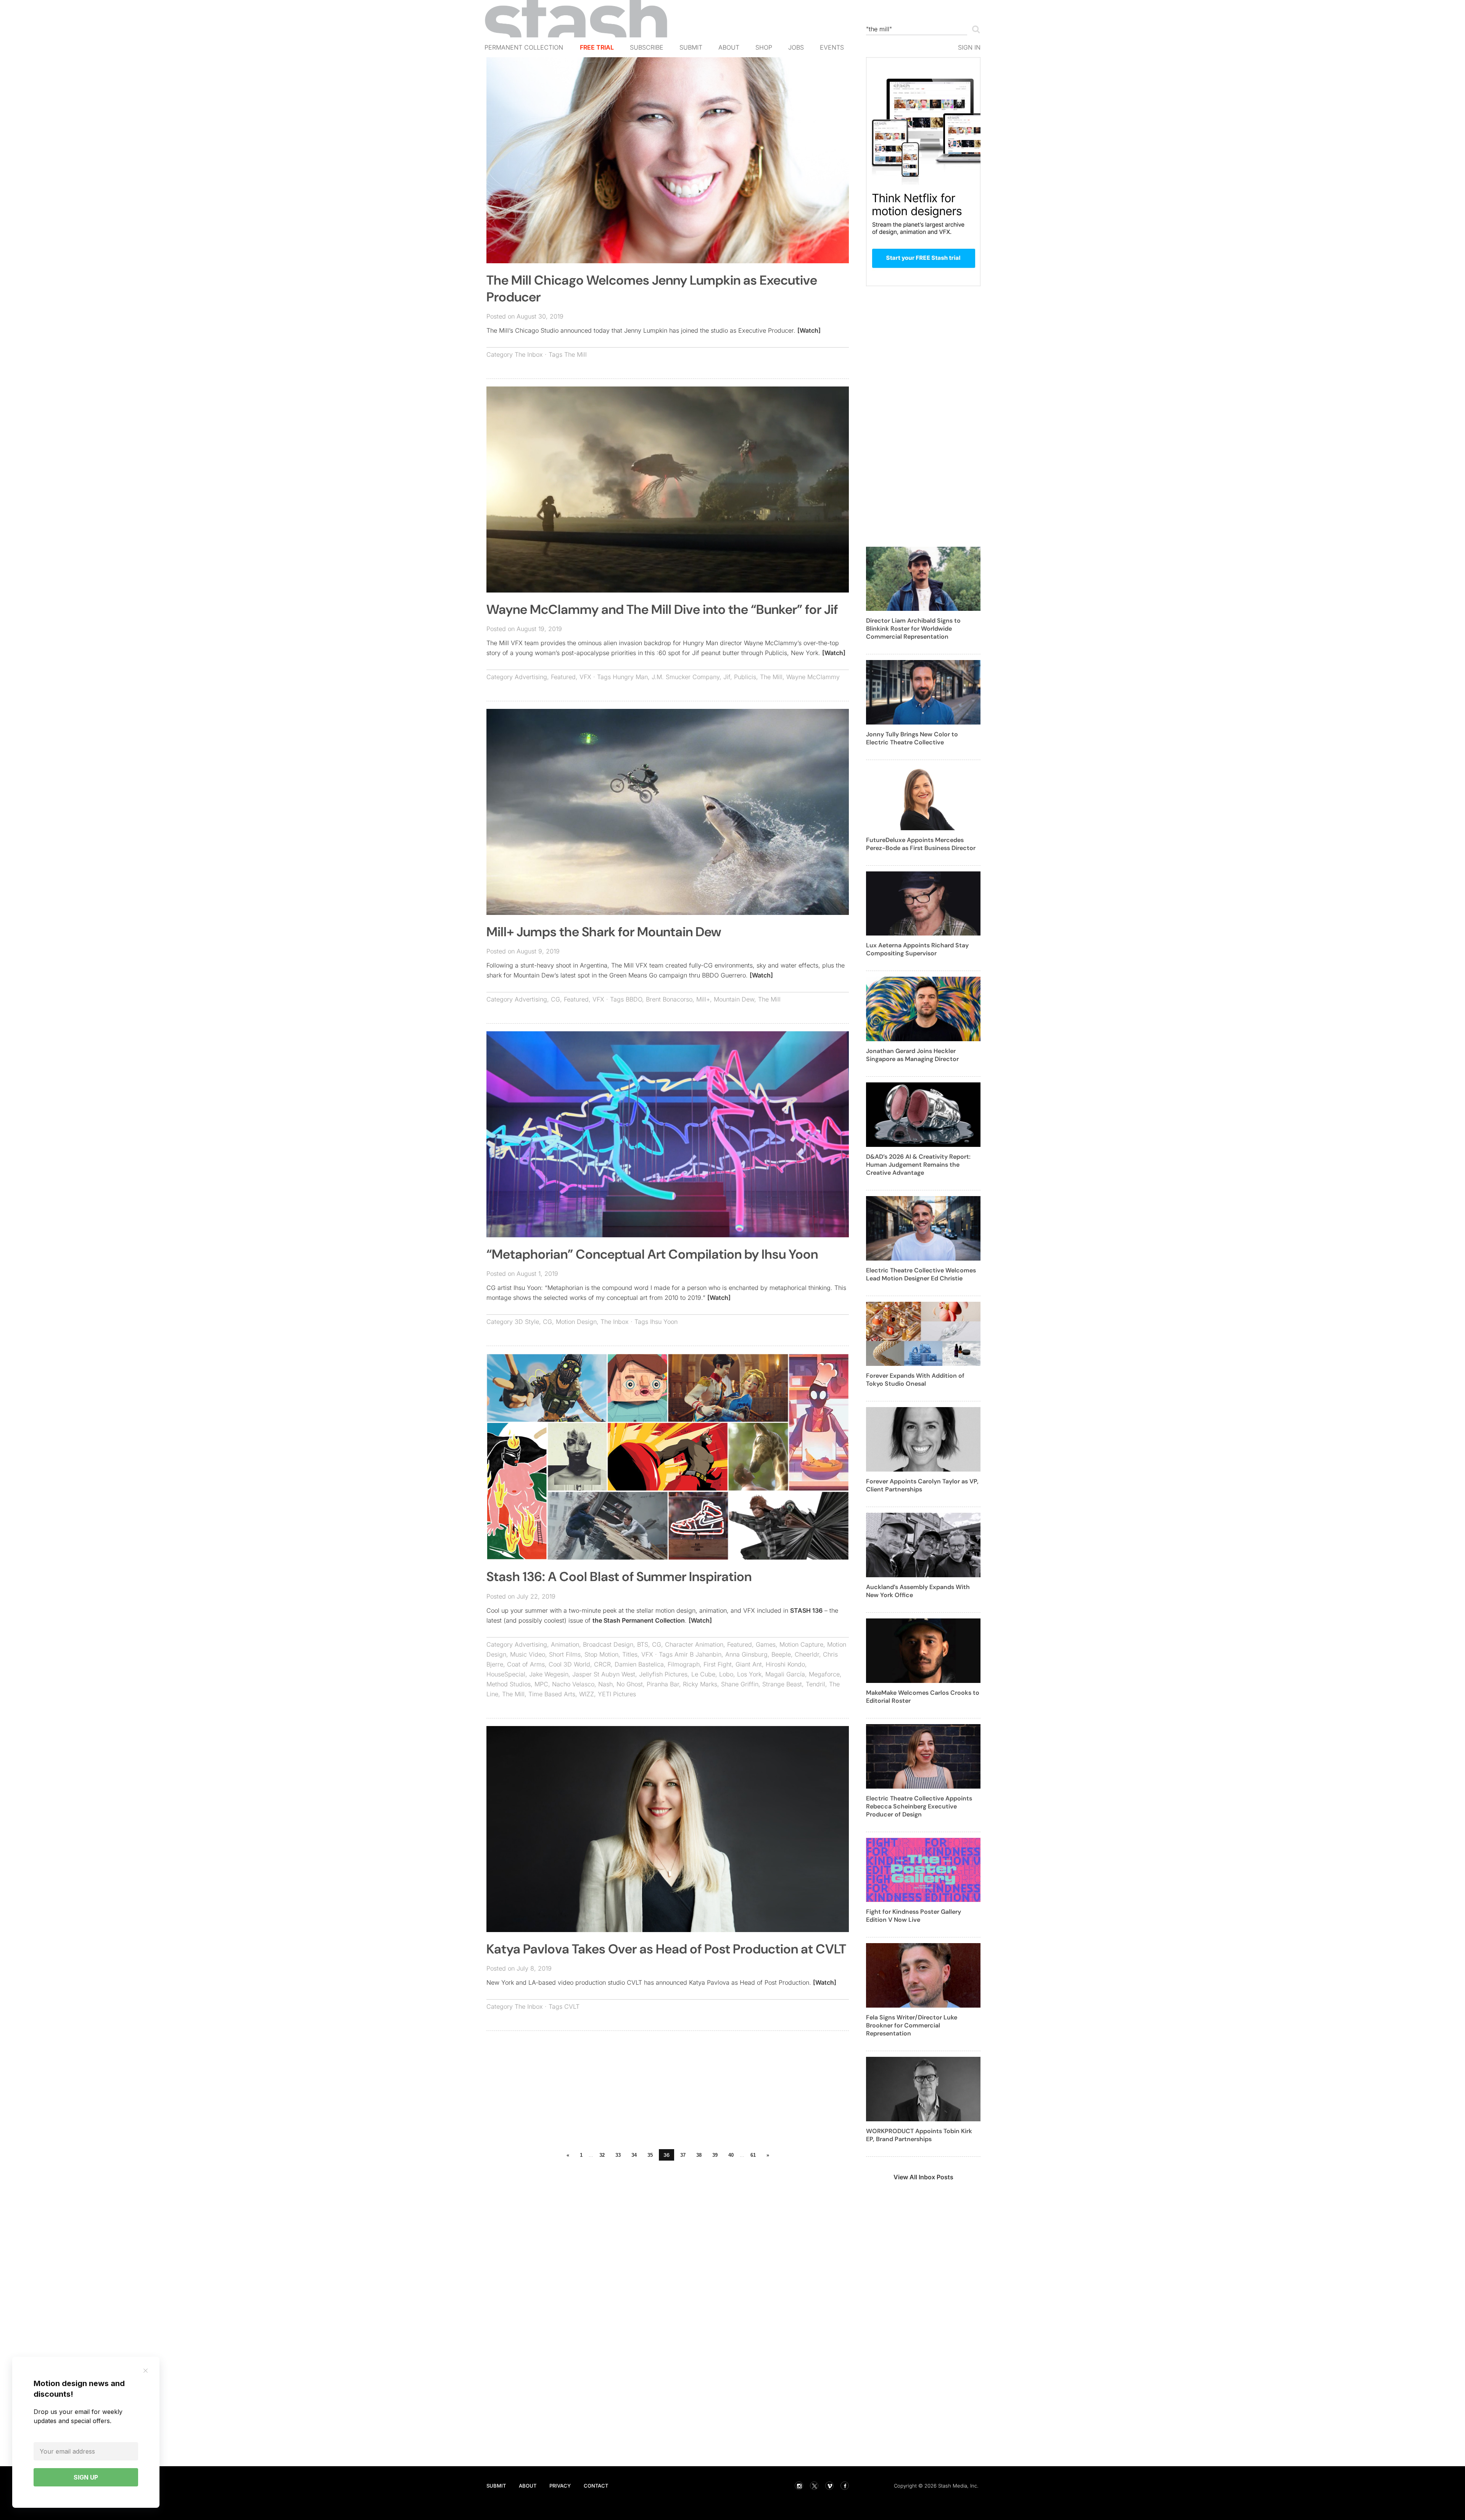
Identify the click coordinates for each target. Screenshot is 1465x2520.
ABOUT (528, 2486)
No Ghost (630, 1684)
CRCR (602, 1664)
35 (650, 2155)
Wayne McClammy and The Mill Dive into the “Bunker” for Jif (662, 609)
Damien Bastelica (639, 1664)
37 (683, 2155)
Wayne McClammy (813, 677)
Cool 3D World (569, 1664)
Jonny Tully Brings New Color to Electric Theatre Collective (912, 738)
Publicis (745, 677)
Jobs (796, 47)
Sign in (969, 47)
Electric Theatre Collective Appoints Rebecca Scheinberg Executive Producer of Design (919, 1806)
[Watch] (809, 330)
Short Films (565, 1654)
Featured (563, 677)
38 (699, 2155)
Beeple (781, 1654)
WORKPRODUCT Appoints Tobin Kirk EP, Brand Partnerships (919, 2135)
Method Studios (509, 1684)
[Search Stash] (974, 29)
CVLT (572, 2006)
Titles (630, 1654)
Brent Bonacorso (669, 999)
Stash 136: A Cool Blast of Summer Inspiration (619, 1577)
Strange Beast (782, 1684)
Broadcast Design (608, 1644)
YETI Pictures (617, 1694)
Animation (565, 1644)
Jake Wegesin (549, 1674)
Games (766, 1644)
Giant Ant (749, 1664)
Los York (749, 1674)
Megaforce (824, 1674)
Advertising (531, 677)
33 (618, 2155)
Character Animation (694, 1644)
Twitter (814, 2486)
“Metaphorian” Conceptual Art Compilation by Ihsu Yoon (652, 1254)
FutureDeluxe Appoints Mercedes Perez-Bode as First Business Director (921, 844)
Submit (691, 47)
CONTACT (596, 2486)
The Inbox (529, 354)
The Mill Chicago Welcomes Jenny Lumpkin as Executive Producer (652, 289)
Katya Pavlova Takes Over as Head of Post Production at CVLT (666, 1949)
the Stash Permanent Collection (639, 1620)
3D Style (527, 1322)
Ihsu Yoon (664, 1322)
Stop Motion (601, 1654)
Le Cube (703, 1674)
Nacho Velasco (573, 1684)
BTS (643, 1644)
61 (753, 2155)
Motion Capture (801, 1644)
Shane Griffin (740, 1684)
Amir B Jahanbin (698, 1654)
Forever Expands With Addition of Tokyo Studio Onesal (915, 1380)
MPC (541, 1684)
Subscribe (647, 47)
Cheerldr (807, 1654)
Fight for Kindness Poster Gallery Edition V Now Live (914, 1916)
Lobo (726, 1674)
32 (602, 2155)
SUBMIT (496, 2486)
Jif (727, 677)
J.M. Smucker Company (686, 677)
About (729, 47)
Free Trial (597, 47)
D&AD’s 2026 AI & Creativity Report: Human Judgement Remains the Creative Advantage (918, 1165)
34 (634, 2155)
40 (731, 2155)
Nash (605, 1684)
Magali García (785, 1674)
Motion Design (576, 1322)
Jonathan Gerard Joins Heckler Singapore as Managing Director (912, 1055)
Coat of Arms (526, 1664)
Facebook (845, 2486)
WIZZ (587, 1694)
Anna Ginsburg (746, 1654)
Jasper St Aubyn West (604, 1674)
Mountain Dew (734, 999)
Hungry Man (630, 677)
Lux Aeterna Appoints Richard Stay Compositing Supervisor (917, 949)
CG (555, 999)
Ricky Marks (700, 1684)
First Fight (718, 1664)
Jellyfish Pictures (663, 1674)
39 (715, 2155)
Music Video (528, 1654)
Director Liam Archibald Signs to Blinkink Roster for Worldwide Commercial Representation (913, 629)
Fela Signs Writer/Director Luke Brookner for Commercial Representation (912, 2025)
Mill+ (703, 999)
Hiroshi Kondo (785, 1664)
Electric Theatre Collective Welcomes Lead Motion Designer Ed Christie (921, 1274)
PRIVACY (560, 2486)
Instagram (799, 2486)
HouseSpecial (506, 1674)
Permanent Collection (524, 47)
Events (832, 47)
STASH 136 (806, 1610)
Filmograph (684, 1664)
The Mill (576, 354)
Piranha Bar (663, 1684)
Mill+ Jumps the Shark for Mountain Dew (604, 932)
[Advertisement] (668, 2092)
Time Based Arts (552, 1694)
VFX (585, 677)
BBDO (634, 999)
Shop (764, 47)
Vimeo (829, 2486)
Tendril (815, 1684)
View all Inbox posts (923, 2177)
